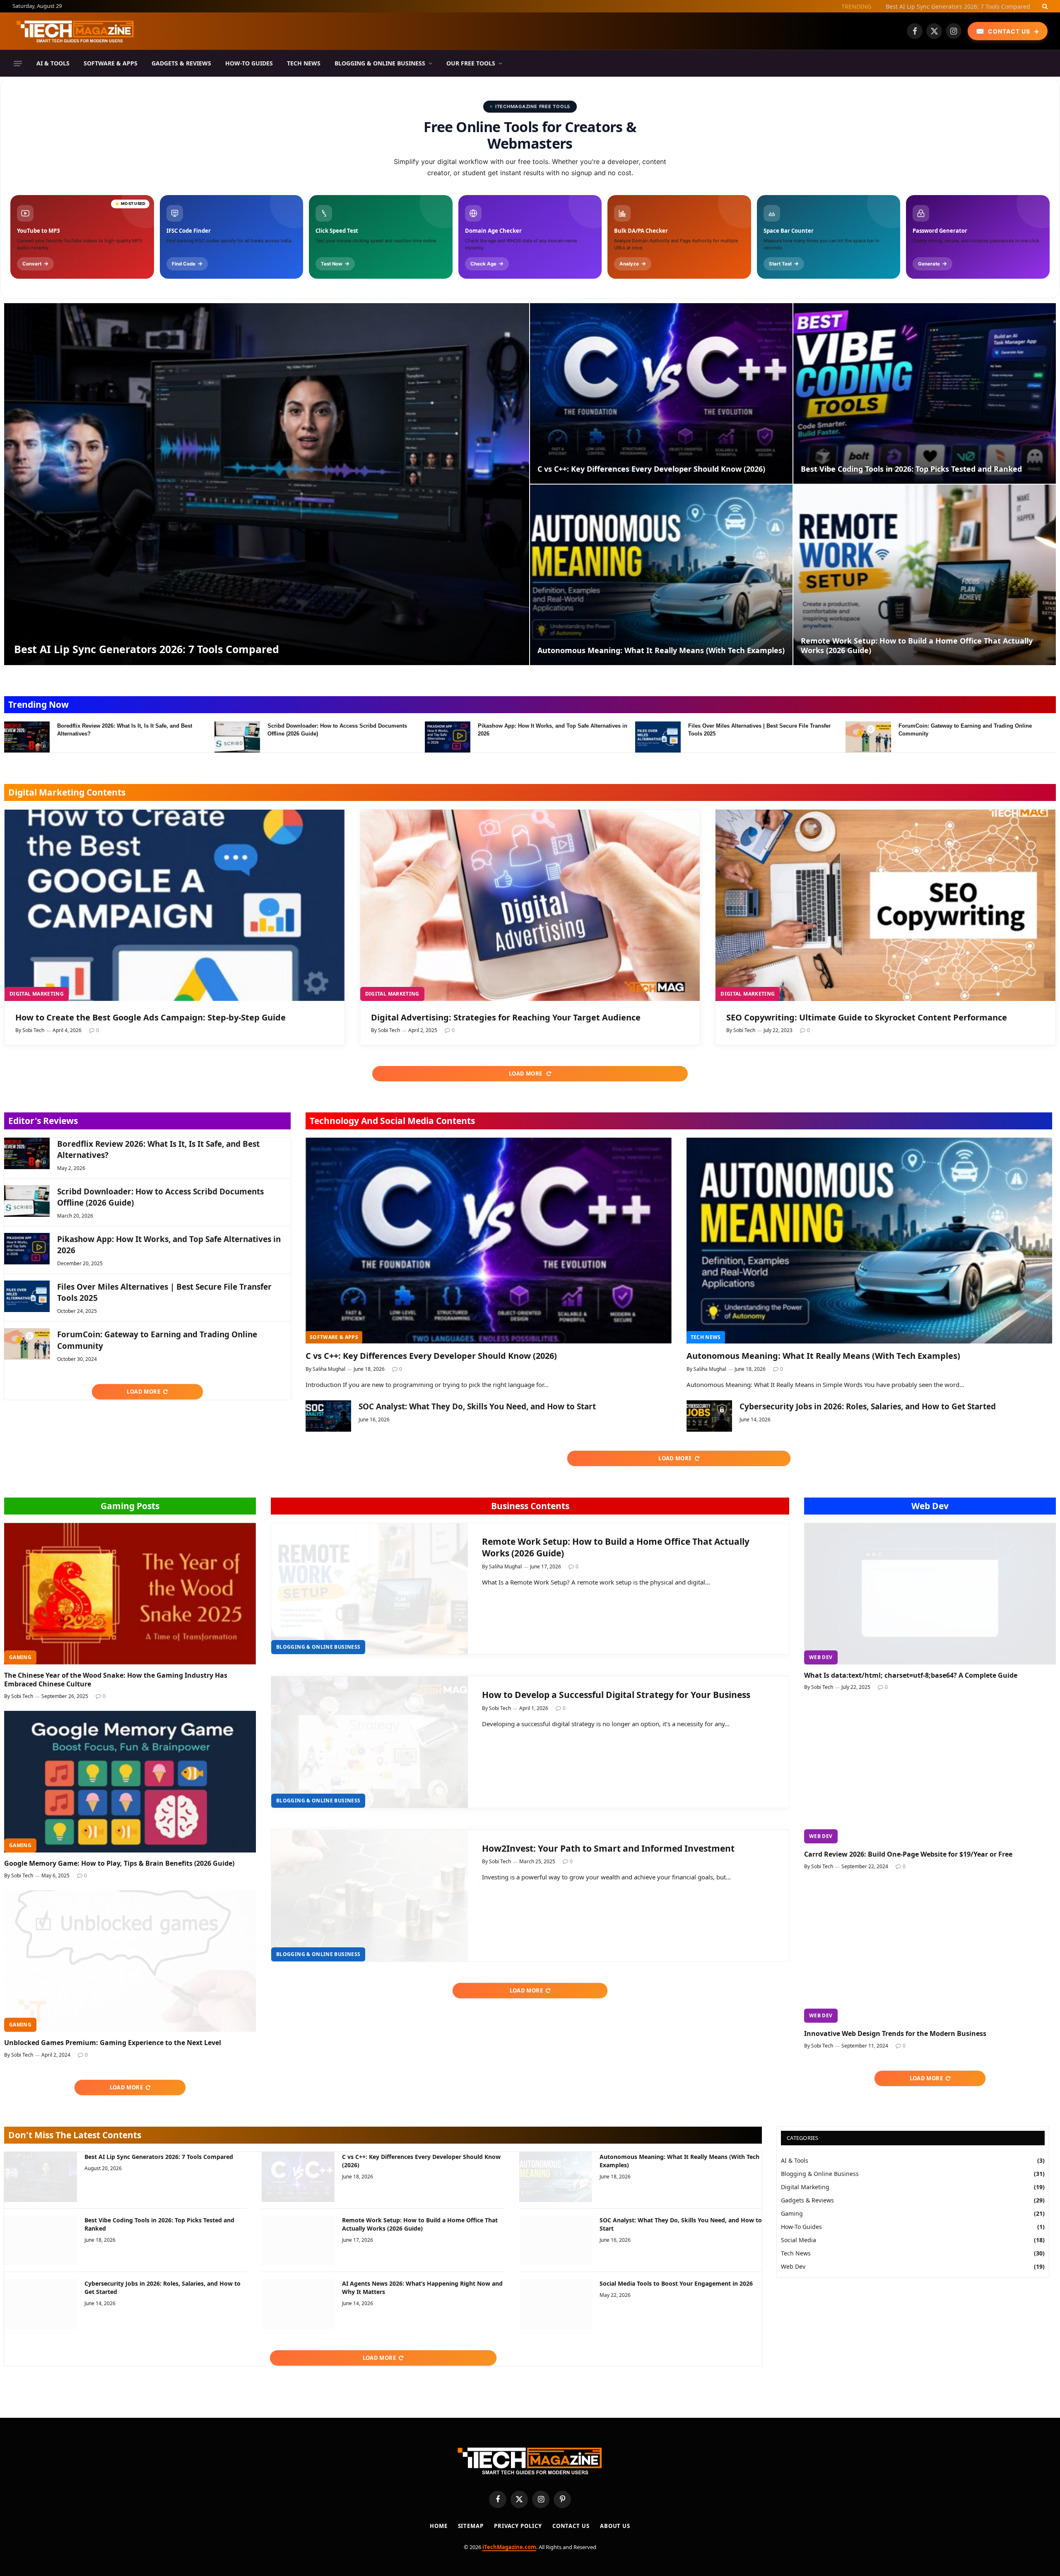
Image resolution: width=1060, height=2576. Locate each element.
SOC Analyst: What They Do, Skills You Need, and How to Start (477, 1406)
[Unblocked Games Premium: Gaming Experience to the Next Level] (130, 1961)
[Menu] (18, 63)
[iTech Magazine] (75, 31)
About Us (615, 2526)
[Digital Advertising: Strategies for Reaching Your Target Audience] (530, 905)
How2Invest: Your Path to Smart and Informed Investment (608, 1848)
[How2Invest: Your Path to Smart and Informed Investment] (370, 1896)
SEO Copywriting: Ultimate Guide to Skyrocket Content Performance (867, 1017)
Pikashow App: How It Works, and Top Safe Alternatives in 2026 (553, 730)
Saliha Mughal (329, 1369)
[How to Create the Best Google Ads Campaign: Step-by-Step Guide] (175, 905)
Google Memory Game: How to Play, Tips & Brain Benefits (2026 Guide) (119, 1863)
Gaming (20, 1657)
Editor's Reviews (43, 1121)
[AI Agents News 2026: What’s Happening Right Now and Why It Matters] (298, 2304)
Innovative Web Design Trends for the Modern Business (895, 2034)
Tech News (304, 63)
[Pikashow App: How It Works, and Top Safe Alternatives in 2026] (448, 737)
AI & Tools (53, 63)
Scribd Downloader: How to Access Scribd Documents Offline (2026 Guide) (337, 730)
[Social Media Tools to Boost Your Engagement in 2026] (556, 2304)
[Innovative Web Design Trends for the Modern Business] (930, 1952)
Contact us (571, 2526)
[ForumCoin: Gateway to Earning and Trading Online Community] (868, 737)
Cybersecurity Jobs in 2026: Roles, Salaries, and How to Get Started (868, 1406)
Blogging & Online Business (380, 63)
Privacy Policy (518, 2526)
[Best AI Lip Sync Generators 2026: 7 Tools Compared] (267, 484)
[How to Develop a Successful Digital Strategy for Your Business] (370, 1742)
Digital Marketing (37, 994)
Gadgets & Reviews (181, 63)
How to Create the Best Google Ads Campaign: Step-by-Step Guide (151, 1017)
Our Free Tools (471, 63)
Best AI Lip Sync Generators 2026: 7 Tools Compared (147, 649)
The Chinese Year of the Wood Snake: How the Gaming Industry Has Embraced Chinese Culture (116, 1680)
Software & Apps (111, 63)
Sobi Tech (33, 1030)
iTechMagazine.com (509, 2547)
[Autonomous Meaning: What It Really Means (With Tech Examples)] (661, 575)
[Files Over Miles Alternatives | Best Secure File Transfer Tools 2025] (658, 737)
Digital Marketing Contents (67, 792)
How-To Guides (249, 63)
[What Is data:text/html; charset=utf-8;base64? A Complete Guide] (930, 1594)
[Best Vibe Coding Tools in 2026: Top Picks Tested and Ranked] (925, 393)
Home (439, 2526)
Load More (526, 1073)
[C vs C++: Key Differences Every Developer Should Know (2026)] (661, 393)
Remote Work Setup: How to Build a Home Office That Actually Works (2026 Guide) (917, 646)
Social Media (799, 2240)
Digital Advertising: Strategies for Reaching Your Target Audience (506, 1017)
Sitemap (471, 2526)
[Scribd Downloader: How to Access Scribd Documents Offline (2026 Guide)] (237, 737)
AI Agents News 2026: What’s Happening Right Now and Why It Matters (422, 2288)
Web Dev (930, 1506)
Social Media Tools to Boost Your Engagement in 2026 (676, 2283)
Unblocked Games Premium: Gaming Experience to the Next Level (113, 2043)
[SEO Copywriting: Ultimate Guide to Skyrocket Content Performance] (885, 905)
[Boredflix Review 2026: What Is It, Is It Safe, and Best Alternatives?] (27, 737)
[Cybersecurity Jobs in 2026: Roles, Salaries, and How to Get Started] (709, 1416)
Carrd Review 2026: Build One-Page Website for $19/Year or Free (908, 1854)
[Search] (1044, 6)
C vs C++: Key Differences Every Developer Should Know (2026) (944, 7)
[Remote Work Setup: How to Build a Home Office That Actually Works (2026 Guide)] (925, 575)
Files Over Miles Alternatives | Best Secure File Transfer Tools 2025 (759, 730)
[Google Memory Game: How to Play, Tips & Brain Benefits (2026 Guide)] (130, 1782)
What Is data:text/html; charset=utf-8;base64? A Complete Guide (911, 1675)
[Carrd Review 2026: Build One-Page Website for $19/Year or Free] (930, 1773)
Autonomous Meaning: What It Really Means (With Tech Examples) (661, 650)
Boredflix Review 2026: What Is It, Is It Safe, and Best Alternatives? (125, 730)
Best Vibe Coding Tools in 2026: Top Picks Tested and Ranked (911, 469)
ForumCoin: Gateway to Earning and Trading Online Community (965, 730)
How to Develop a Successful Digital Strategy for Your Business (616, 1695)
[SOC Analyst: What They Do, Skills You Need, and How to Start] (328, 1416)
